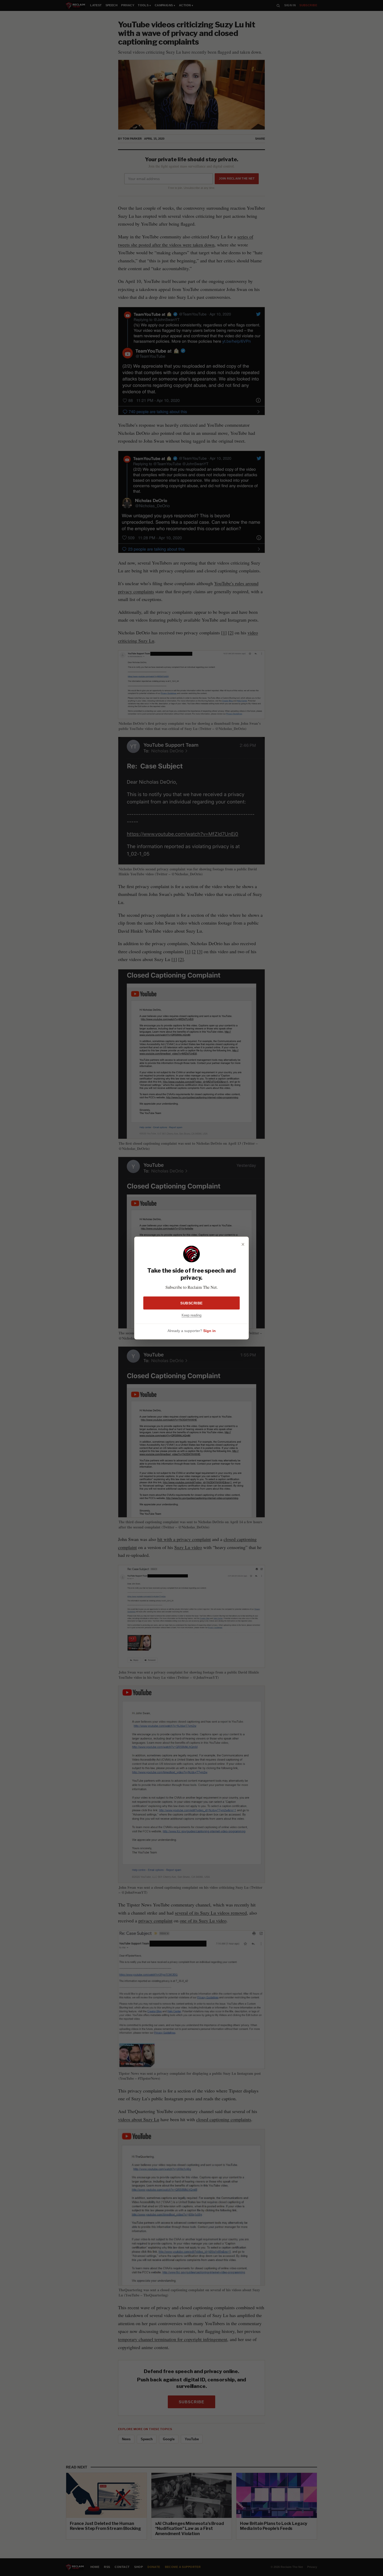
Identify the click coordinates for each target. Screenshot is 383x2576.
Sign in (209, 1330)
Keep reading (191, 1315)
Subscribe (191, 1303)
